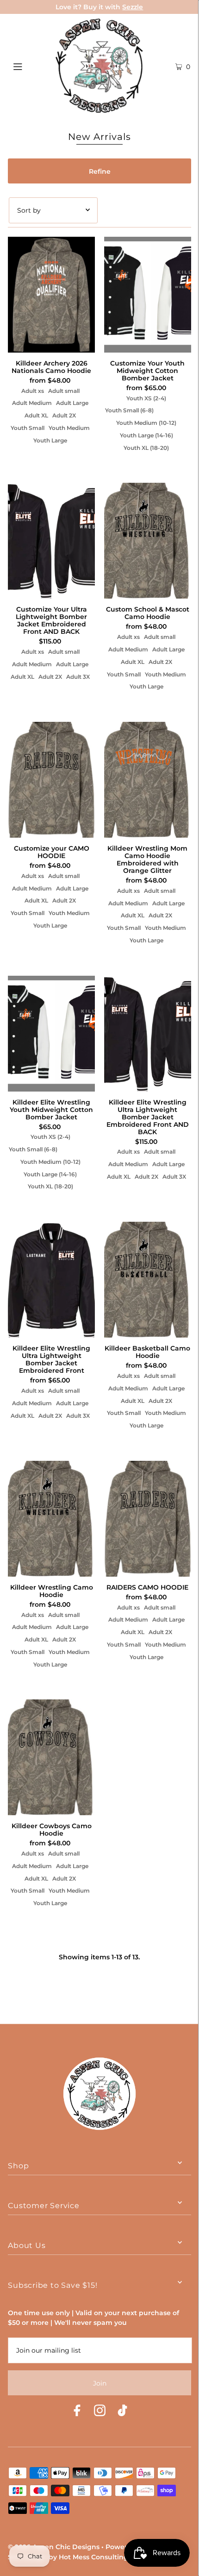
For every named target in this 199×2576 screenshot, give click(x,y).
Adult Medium (32, 403)
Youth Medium (69, 428)
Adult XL (36, 415)
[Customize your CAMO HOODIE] (51, 780)
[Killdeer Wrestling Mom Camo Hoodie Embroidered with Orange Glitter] (148, 780)
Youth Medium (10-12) (146, 423)
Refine (100, 171)
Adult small (64, 391)
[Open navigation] (31, 65)
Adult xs (33, 391)
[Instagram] (100, 2412)
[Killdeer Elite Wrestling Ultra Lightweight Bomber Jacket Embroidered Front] (51, 1280)
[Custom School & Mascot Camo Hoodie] (148, 541)
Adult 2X (64, 415)
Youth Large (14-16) (146, 435)
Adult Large (72, 403)
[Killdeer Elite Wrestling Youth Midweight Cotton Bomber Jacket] (51, 1034)
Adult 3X (78, 677)
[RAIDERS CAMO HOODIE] (148, 1519)
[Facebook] (77, 2412)
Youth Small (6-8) (129, 410)
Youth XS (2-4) (146, 398)
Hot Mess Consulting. (94, 2557)
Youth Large (50, 440)
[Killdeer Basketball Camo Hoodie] (148, 1280)
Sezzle (133, 7)
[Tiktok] (122, 2412)
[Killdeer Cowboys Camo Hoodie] (51, 1757)
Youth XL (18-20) (146, 448)
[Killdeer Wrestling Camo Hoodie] (51, 1519)
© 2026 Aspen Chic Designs (54, 2547)
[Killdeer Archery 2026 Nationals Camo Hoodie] (51, 295)
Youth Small (28, 428)
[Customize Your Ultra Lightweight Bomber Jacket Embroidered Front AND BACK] (51, 541)
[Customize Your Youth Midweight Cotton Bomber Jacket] (148, 295)
